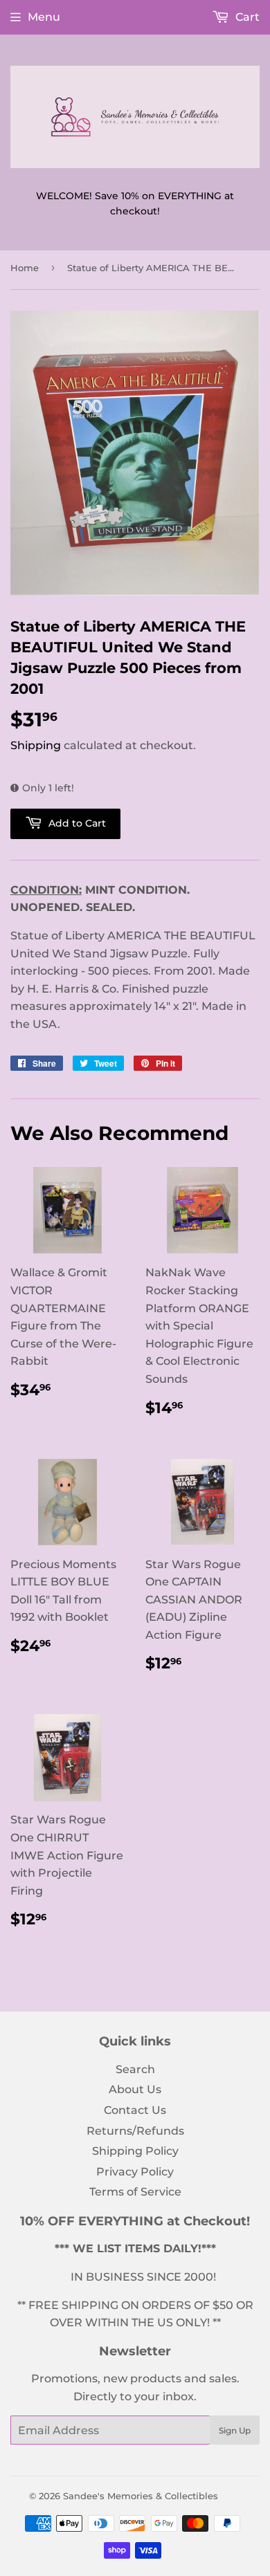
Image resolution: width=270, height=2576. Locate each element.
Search (135, 2069)
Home (25, 268)
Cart (246, 17)
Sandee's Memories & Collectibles (141, 2496)
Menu (44, 17)
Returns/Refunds (135, 2131)
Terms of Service (135, 2192)
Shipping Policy (135, 2151)
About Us (135, 2089)
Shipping (36, 745)
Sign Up (235, 2430)
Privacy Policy (135, 2172)
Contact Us (135, 2110)
